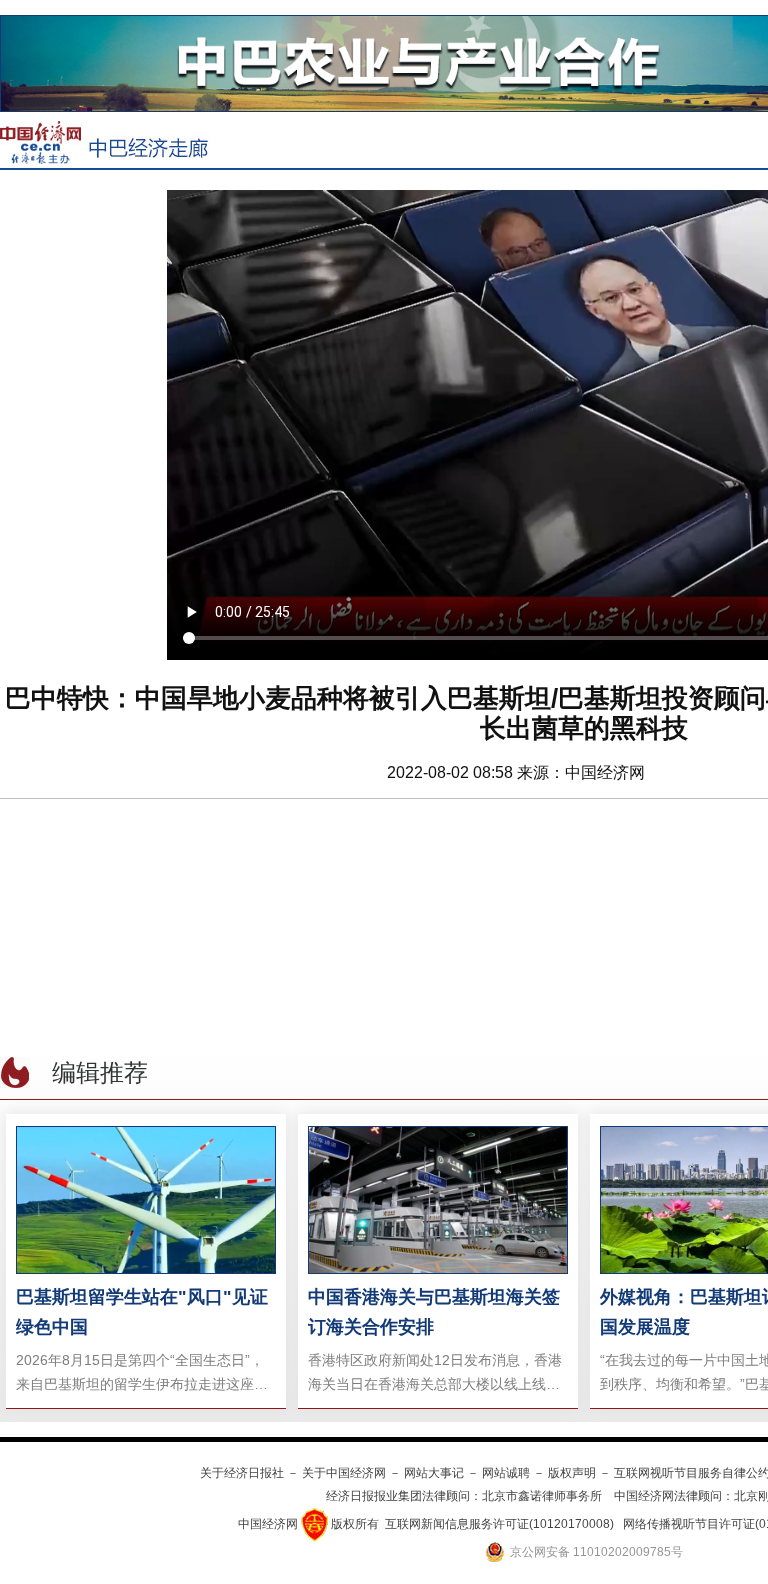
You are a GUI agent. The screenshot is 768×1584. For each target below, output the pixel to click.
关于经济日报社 (242, 1473)
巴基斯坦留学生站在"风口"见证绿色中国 (142, 1312)
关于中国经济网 (344, 1473)
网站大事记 (434, 1473)
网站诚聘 (506, 1473)
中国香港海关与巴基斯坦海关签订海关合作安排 (434, 1312)
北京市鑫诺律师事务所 (542, 1496)
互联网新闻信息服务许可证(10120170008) (499, 1524)
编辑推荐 (100, 1072)
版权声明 (572, 1473)
